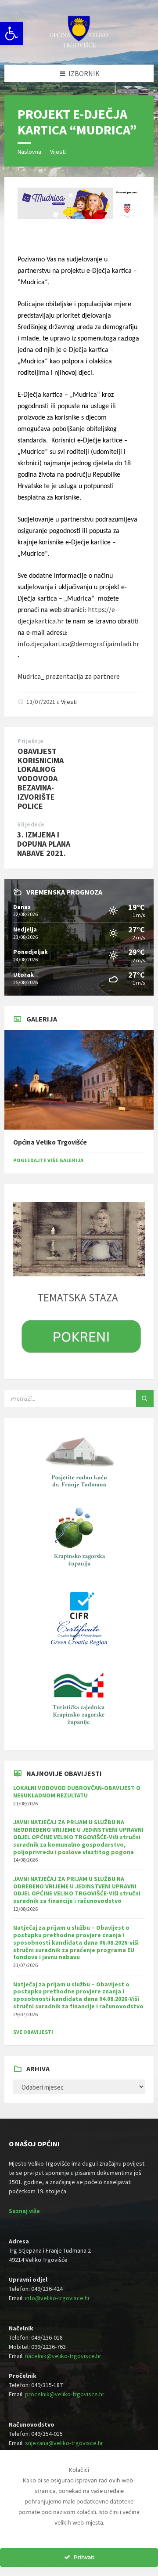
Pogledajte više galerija (48, 1160)
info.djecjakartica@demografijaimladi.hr (78, 644)
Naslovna (29, 152)
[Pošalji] (145, 1399)
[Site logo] (79, 47)
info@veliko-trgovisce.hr (57, 2298)
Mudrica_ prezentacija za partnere (69, 676)
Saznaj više (24, 2211)
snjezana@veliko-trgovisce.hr (64, 2443)
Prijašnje (31, 741)
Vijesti (58, 152)
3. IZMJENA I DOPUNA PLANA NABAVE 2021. (44, 844)
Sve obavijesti (33, 2032)
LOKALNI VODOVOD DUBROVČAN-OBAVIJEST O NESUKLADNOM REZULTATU (77, 1792)
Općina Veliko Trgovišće (50, 1142)
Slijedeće (31, 824)
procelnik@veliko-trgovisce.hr (65, 2394)
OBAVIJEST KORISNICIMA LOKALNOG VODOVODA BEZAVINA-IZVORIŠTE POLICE (41, 779)
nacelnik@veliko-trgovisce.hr (63, 2356)
